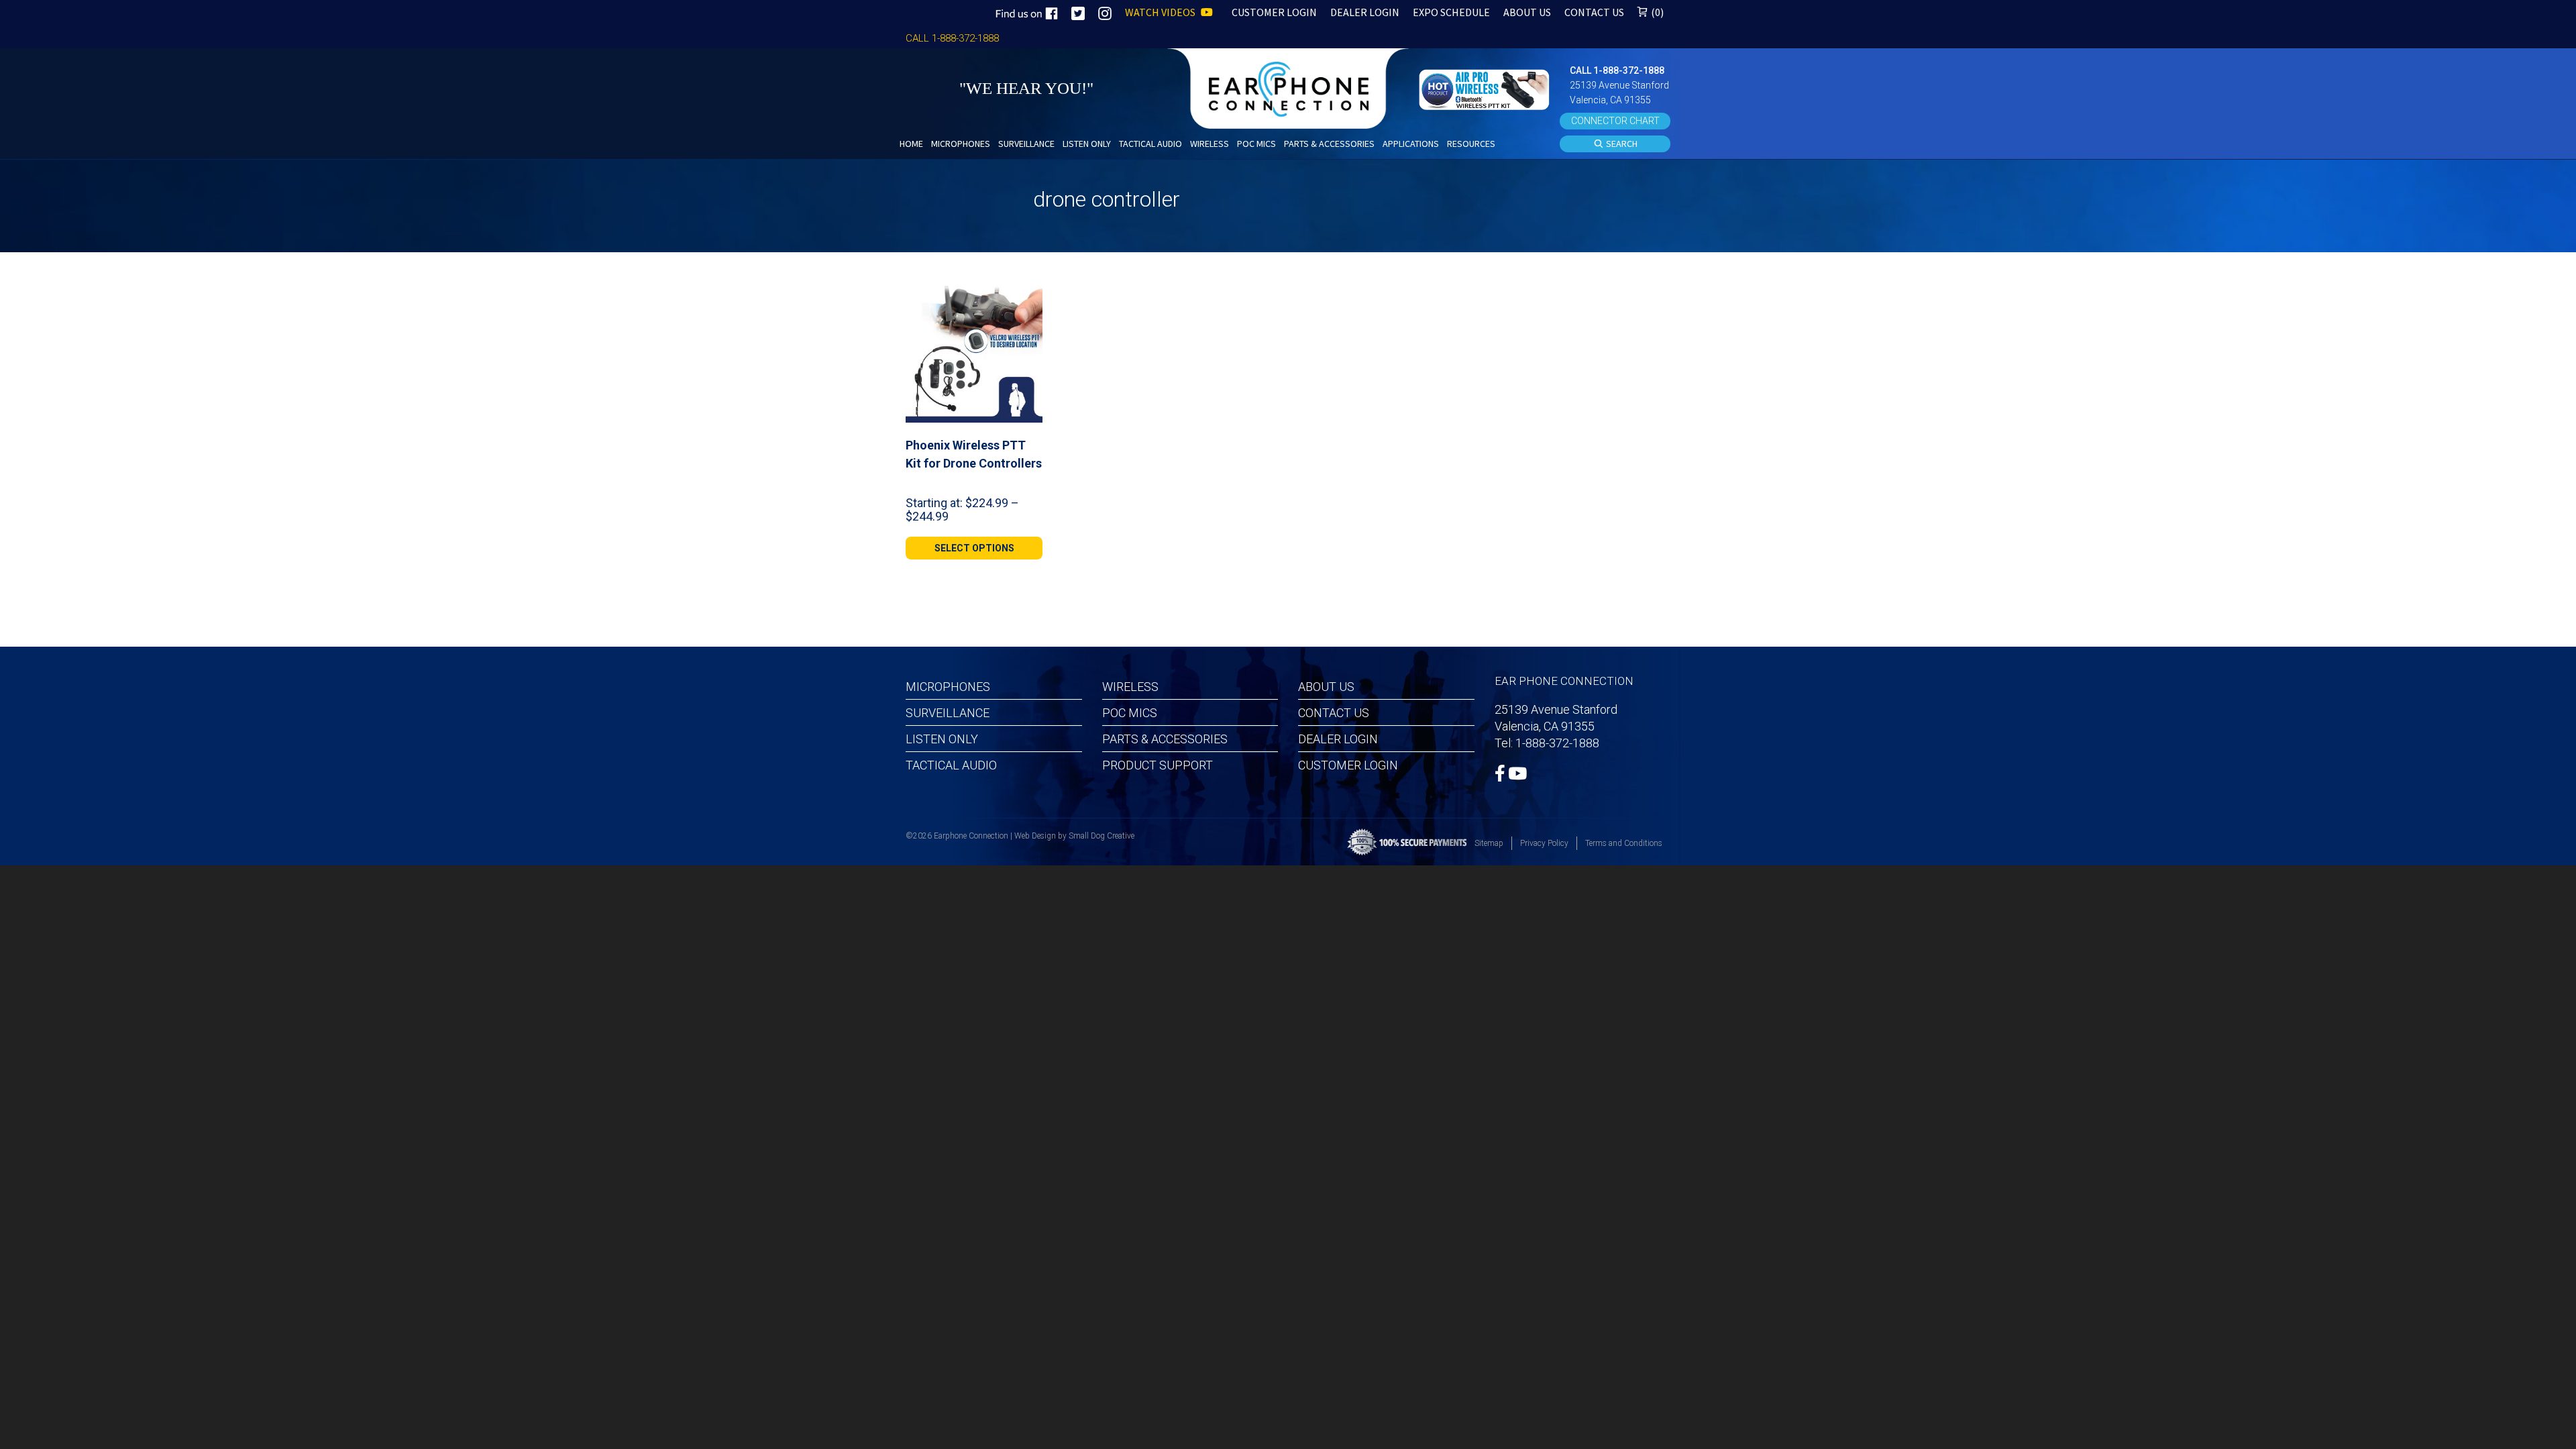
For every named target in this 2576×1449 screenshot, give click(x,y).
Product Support (1158, 765)
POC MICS (1130, 713)
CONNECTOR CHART (1615, 121)
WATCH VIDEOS (1161, 12)
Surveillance (948, 713)
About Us (1326, 687)
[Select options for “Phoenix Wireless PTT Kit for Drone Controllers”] (1027, 301)
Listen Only (942, 739)
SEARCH (1621, 144)
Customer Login (1348, 765)
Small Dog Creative (1102, 836)
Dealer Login (1338, 739)
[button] (1486, 88)
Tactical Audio (951, 765)
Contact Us (1334, 713)
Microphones (948, 687)
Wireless (1130, 687)
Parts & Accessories (1165, 739)
